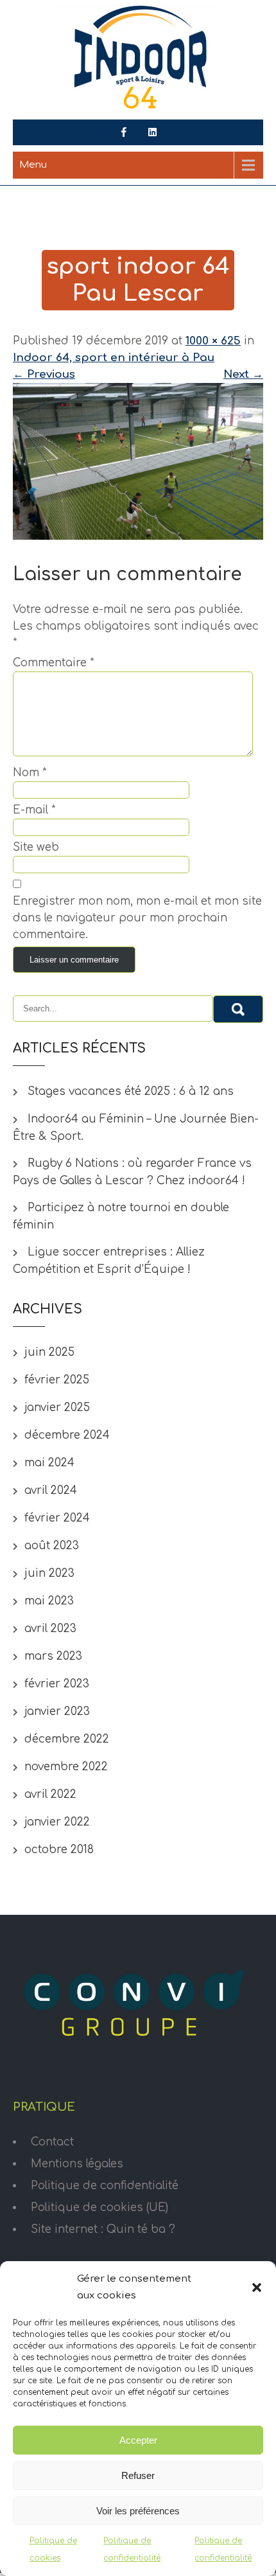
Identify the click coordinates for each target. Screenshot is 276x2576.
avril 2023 (50, 1629)
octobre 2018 (59, 1850)
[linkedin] (153, 132)
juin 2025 (49, 1352)
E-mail (34, 810)
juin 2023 (49, 1573)
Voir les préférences (138, 2511)
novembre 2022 (66, 1767)
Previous (44, 374)
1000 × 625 (213, 341)
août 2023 (52, 1546)
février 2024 (57, 1518)
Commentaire (53, 663)
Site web (36, 847)
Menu (33, 165)
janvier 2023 (57, 1711)
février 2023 (57, 1684)
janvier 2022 (57, 1822)
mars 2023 (53, 1656)
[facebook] (124, 132)
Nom (30, 773)
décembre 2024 (67, 1435)
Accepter (138, 2440)
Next (243, 374)
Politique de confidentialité (105, 2186)
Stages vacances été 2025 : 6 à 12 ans (131, 1091)
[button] (257, 2287)
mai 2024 (49, 1463)
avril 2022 (50, 1794)
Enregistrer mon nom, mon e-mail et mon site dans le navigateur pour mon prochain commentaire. (137, 918)
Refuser (138, 2475)
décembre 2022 (67, 1739)
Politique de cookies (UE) (99, 2207)
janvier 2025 (57, 1408)
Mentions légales (77, 2164)
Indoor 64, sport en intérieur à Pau (114, 358)
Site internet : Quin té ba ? (103, 2229)
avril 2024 (51, 1490)
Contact (52, 2142)
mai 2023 (49, 1601)
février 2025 (57, 1380)
